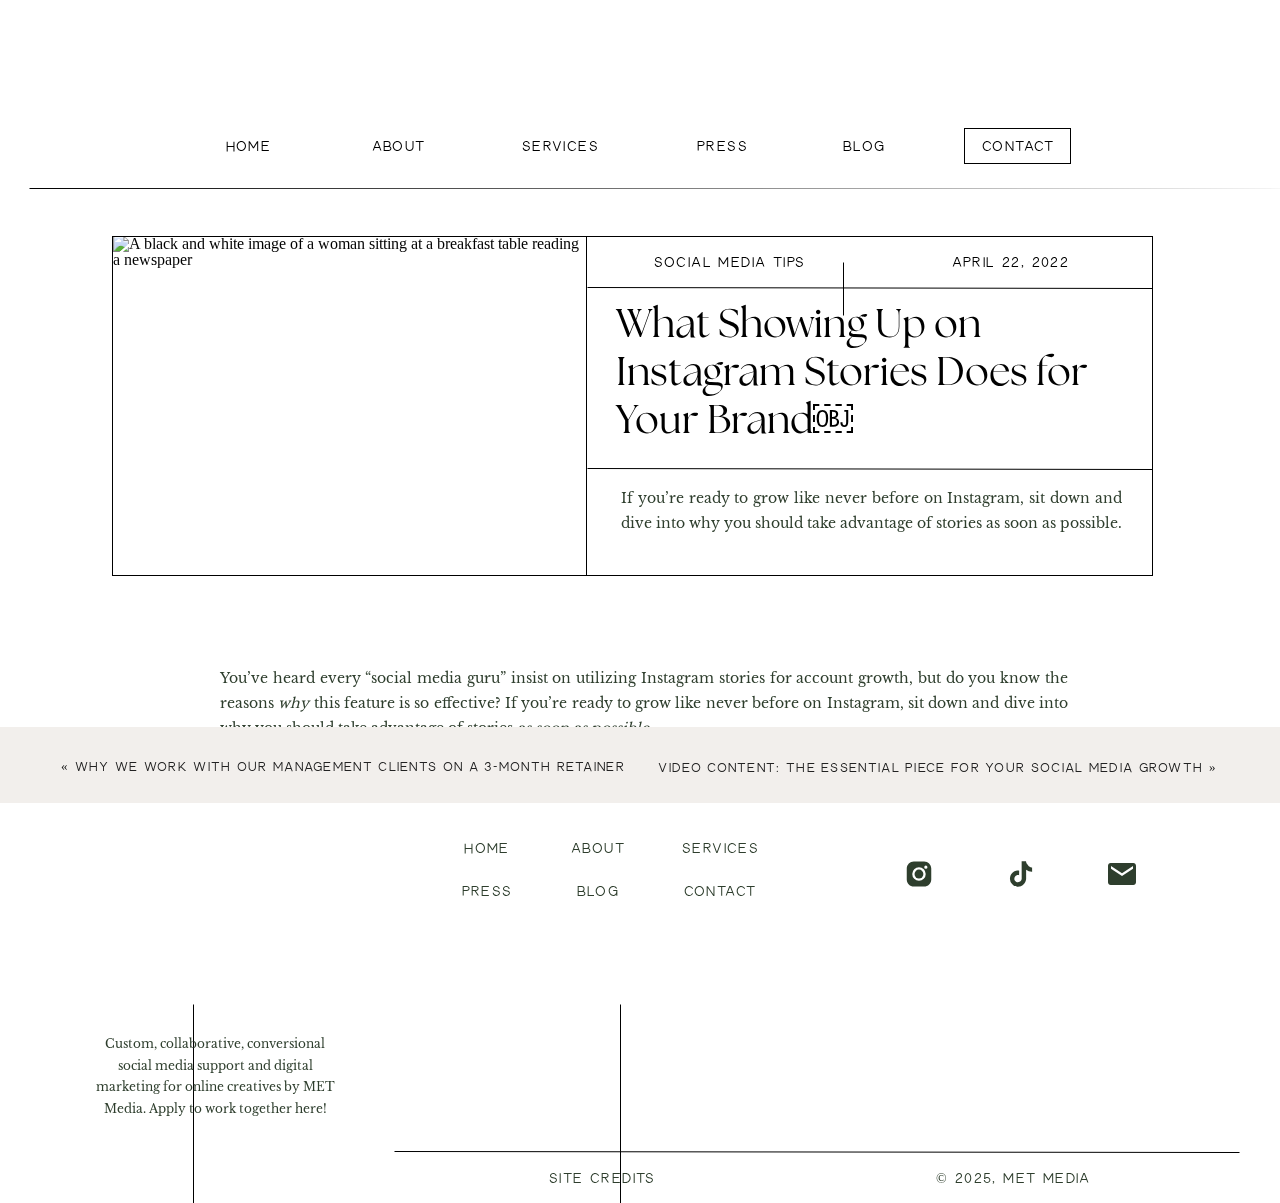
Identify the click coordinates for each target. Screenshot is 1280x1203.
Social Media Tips (730, 263)
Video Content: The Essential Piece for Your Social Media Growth (930, 768)
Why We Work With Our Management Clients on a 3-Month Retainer (350, 767)
